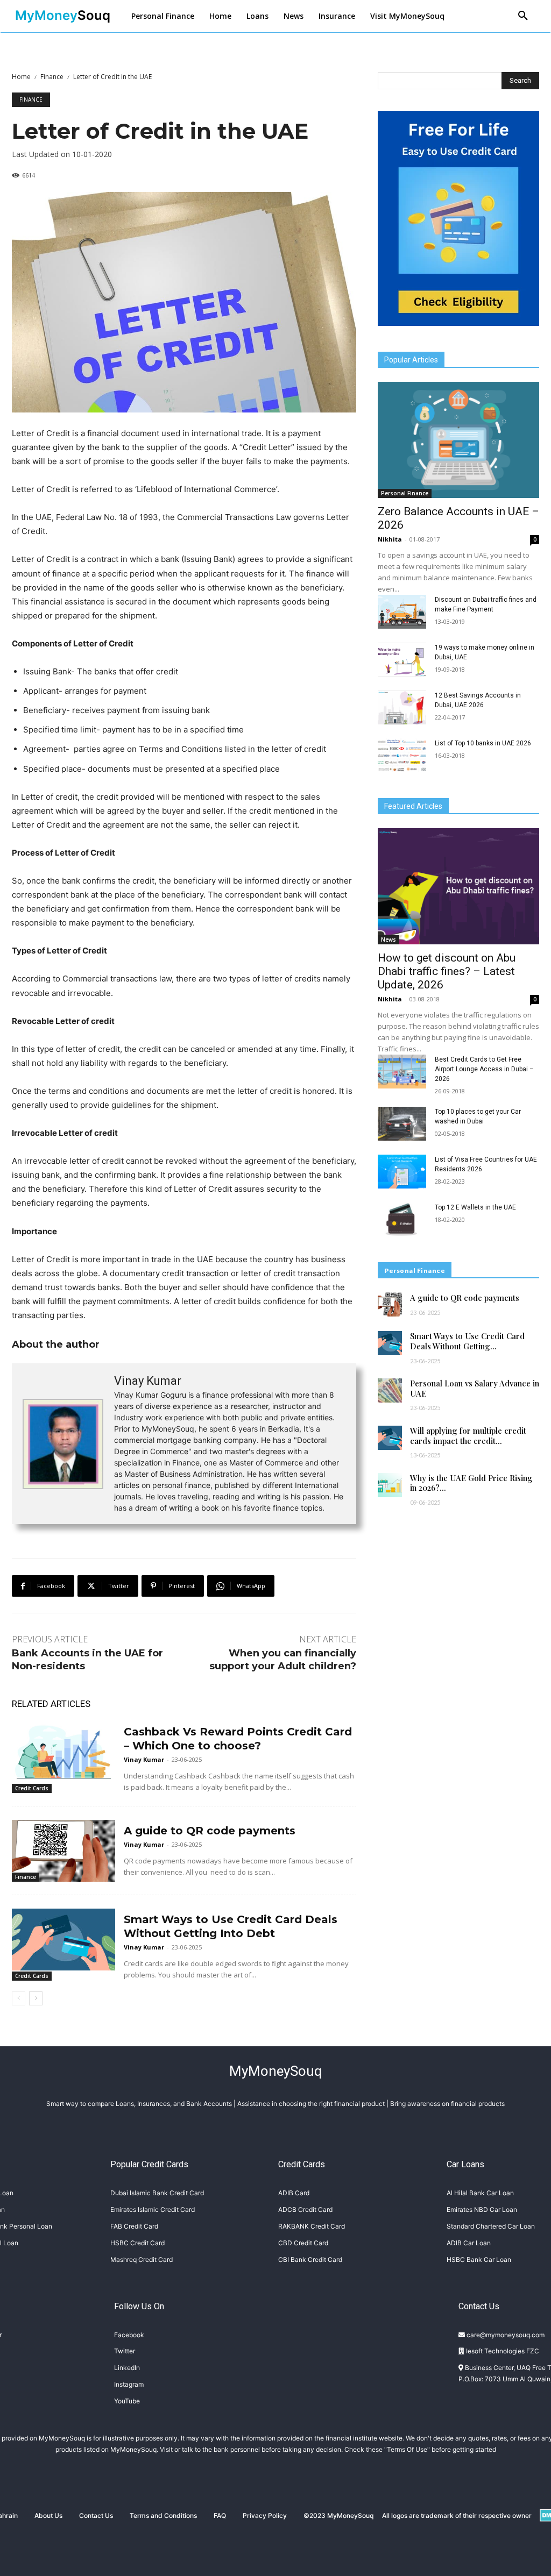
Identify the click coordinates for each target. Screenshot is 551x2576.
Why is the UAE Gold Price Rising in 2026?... (471, 1483)
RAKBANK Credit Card (312, 2226)
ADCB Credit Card (305, 2209)
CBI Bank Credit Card (310, 2260)
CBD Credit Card (303, 2243)
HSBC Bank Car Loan (479, 2260)
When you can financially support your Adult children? (283, 1659)
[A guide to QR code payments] (63, 1851)
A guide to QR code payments (210, 1831)
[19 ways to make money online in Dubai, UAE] (402, 660)
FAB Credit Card (134, 2226)
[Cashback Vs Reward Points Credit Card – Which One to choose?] (63, 1752)
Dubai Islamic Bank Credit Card (157, 2193)
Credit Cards (32, 1788)
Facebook (129, 2335)
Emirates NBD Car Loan (482, 2209)
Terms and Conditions (163, 2515)
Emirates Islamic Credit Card (153, 2209)
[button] (523, 16)
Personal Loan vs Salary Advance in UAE (475, 1388)
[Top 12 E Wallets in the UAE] (402, 1219)
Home (21, 77)
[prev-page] (19, 1998)
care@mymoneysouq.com (505, 2335)
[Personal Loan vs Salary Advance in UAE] (390, 1390)
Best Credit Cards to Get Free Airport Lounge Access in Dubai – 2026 (484, 1069)
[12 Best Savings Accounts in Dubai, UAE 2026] (402, 707)
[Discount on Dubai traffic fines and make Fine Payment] (402, 612)
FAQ (220, 2515)
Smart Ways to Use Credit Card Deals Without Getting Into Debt (231, 1926)
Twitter (125, 2351)
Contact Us (96, 2515)
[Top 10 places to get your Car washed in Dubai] (402, 1124)
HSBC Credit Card (137, 2243)
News (388, 940)
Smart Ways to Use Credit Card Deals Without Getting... (467, 1341)
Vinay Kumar (148, 1381)
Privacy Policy (265, 2515)
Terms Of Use (407, 2449)
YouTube (127, 2401)
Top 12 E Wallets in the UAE (475, 1207)
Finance (52, 77)
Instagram (129, 2384)
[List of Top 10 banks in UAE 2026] (402, 755)
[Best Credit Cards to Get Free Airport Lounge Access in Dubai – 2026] (402, 1072)
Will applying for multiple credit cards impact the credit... (468, 1436)
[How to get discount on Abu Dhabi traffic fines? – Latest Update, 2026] (458, 886)
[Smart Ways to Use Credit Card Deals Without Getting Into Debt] (63, 1940)
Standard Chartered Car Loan (491, 2226)
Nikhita (390, 539)
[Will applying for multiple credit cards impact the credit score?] (390, 1438)
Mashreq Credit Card (142, 2260)
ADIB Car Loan (469, 2243)
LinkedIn (127, 2368)
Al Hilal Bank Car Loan (480, 2193)
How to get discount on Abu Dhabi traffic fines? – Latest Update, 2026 (447, 971)
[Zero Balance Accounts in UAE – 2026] (458, 440)
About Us (48, 2515)
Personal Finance (405, 493)
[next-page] (36, 1998)
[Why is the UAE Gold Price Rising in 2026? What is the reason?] (390, 1485)
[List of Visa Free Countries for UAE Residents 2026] (402, 1172)
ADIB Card (294, 2193)
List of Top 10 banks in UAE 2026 (483, 743)
